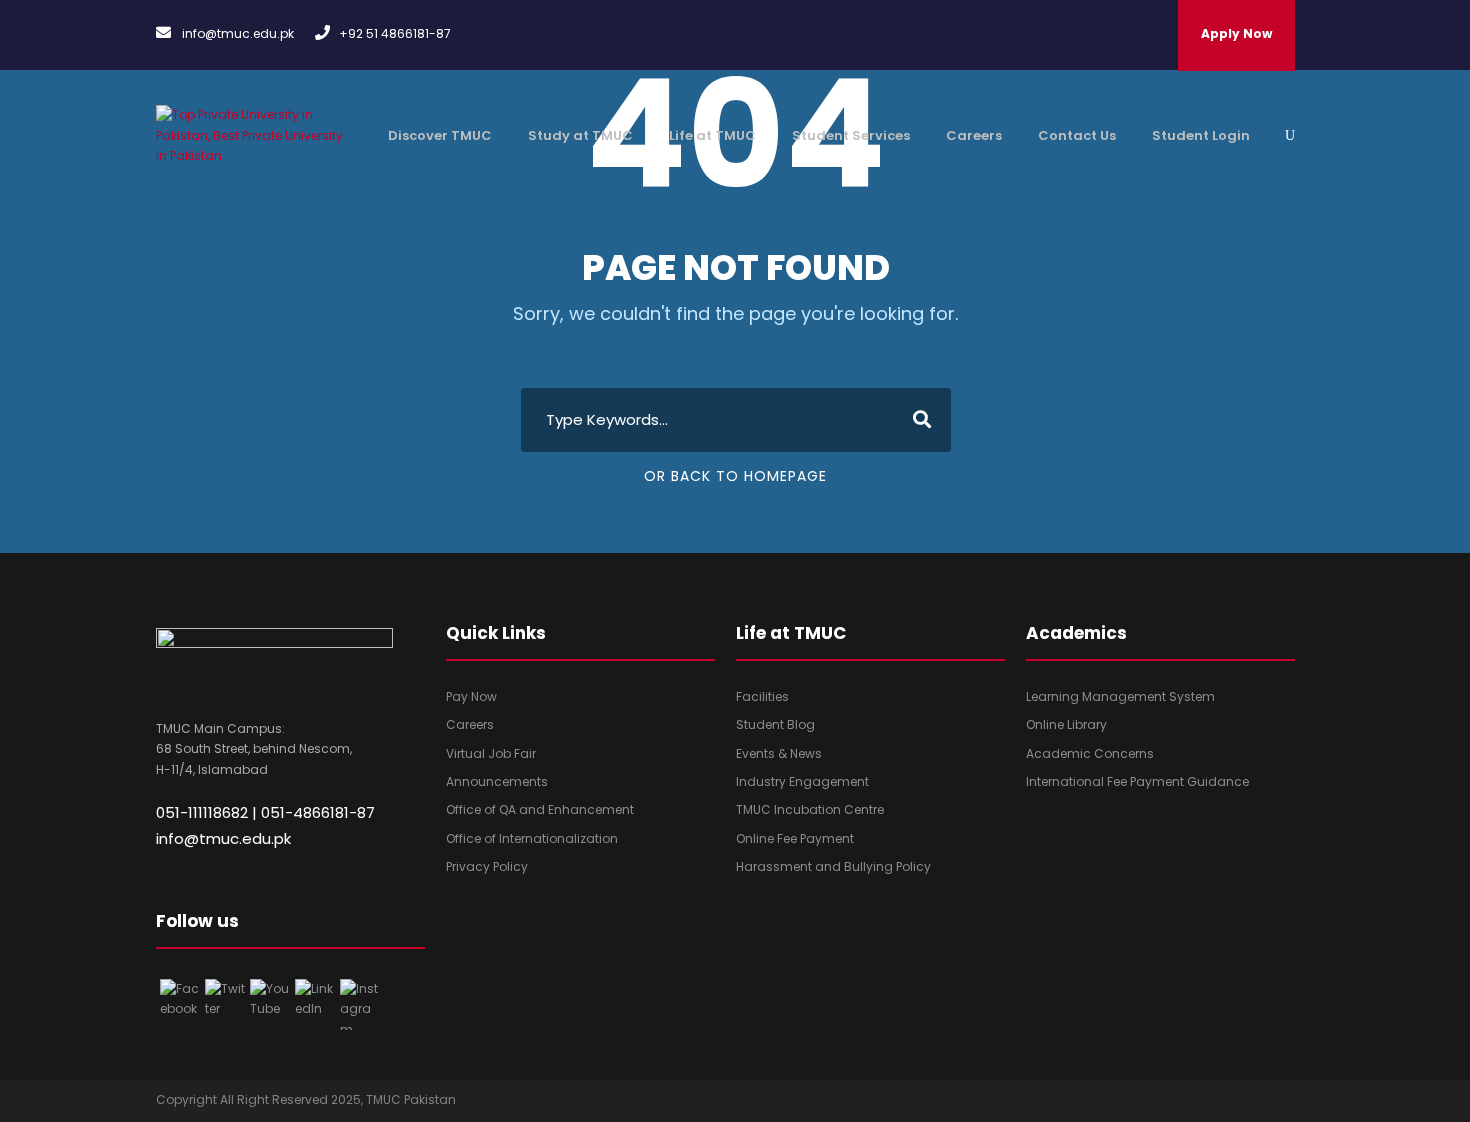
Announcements (497, 781)
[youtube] (1246, 1106)
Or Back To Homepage (735, 476)
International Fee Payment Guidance (1137, 781)
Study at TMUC (580, 135)
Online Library (1066, 724)
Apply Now (1236, 33)
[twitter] (1207, 1106)
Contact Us (1077, 135)
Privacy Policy (487, 866)
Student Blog (775, 724)
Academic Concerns (1090, 753)
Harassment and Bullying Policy (833, 866)
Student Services (851, 135)
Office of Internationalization (532, 838)
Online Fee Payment (795, 838)
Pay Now (471, 696)
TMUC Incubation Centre (810, 809)
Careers (974, 135)
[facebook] (1168, 1106)
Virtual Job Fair (491, 753)
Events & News (779, 753)
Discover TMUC (440, 135)
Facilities (762, 696)
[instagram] (1285, 1106)
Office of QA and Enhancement (540, 809)
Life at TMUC (712, 135)
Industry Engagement (802, 781)
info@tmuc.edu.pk (223, 838)
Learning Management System (1120, 696)
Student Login (1201, 135)
